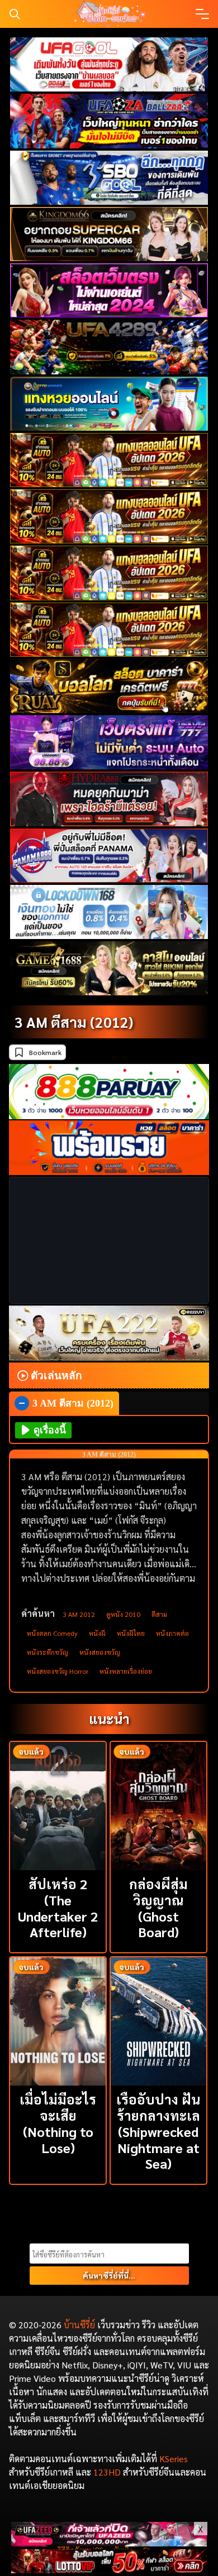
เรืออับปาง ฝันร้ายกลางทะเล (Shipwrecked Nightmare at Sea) (158, 2131)
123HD (107, 2472)
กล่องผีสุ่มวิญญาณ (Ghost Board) (158, 1908)
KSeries (174, 2459)
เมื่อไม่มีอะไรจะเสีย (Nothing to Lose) (58, 2123)
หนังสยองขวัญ (100, 1652)
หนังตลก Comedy (52, 1633)
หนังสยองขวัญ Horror (58, 1671)
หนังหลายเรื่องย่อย (126, 1671)
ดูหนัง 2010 (123, 1614)
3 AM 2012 (79, 1614)
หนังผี (97, 1633)
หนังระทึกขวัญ (48, 1652)
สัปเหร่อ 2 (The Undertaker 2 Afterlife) (58, 1908)
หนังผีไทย (131, 1633)
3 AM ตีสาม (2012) (74, 1022)
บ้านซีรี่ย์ (79, 2325)
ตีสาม (159, 1614)
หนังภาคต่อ (172, 1633)
